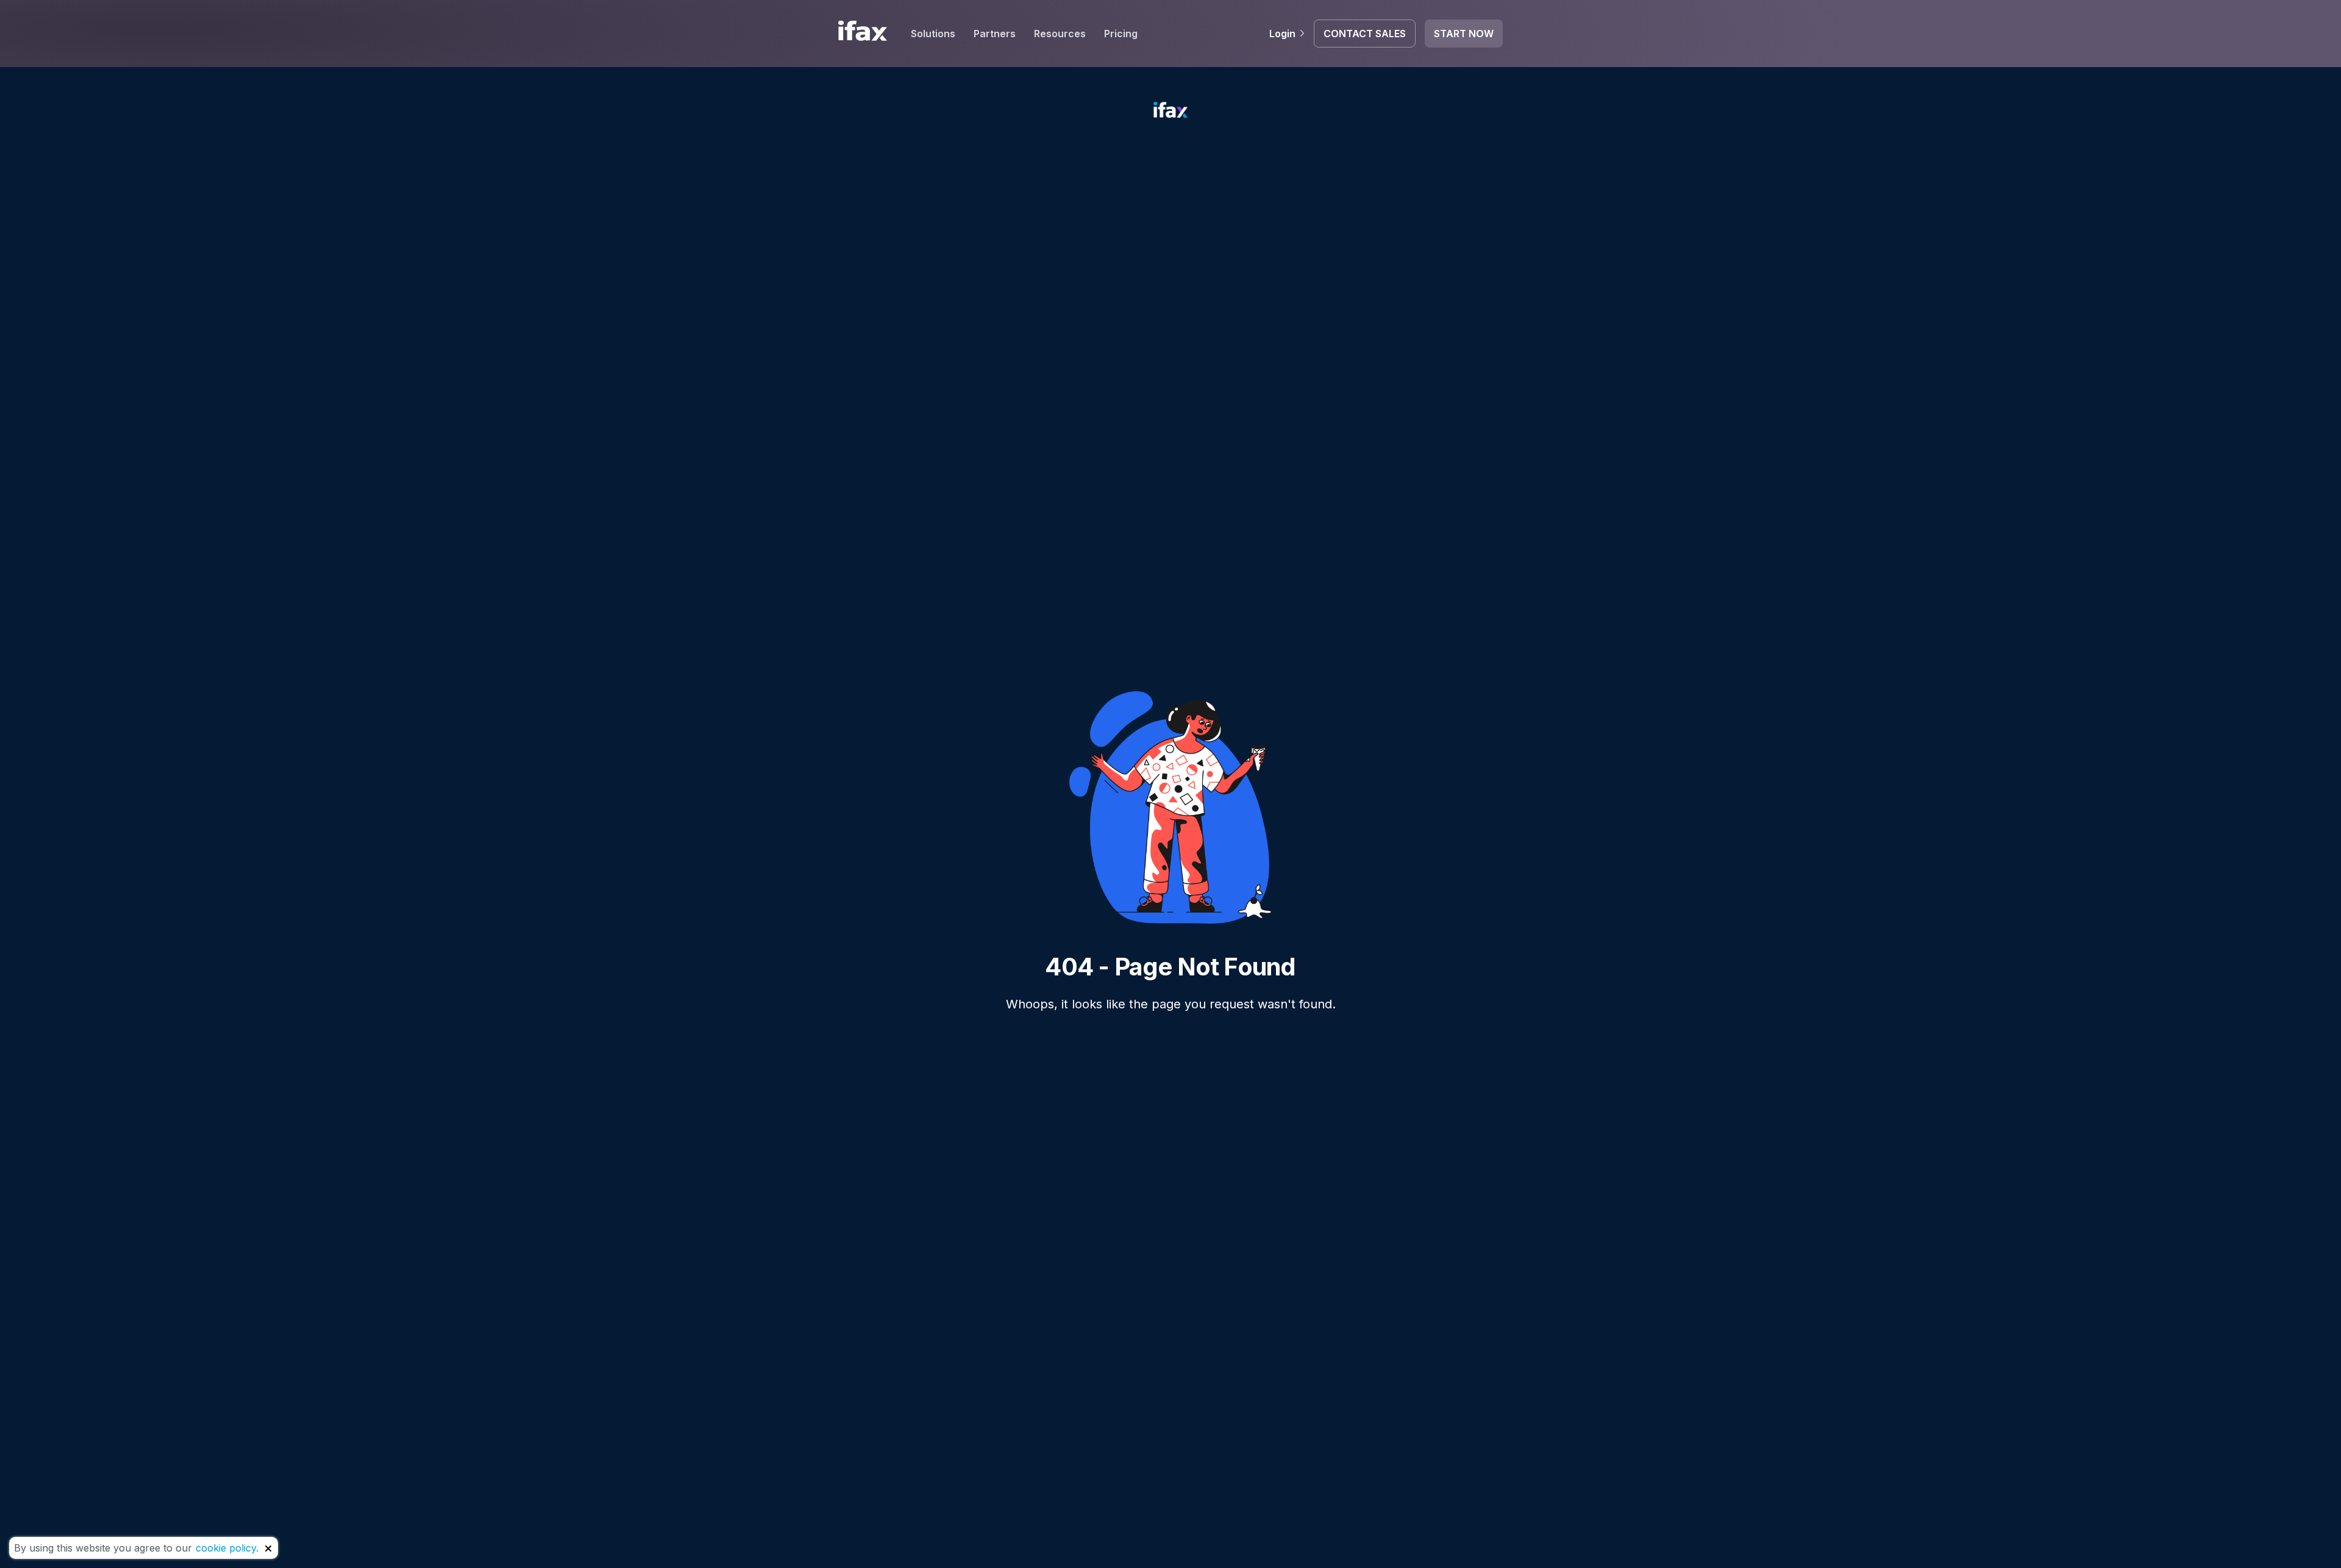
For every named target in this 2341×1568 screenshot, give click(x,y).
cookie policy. (227, 1548)
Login (1282, 34)
